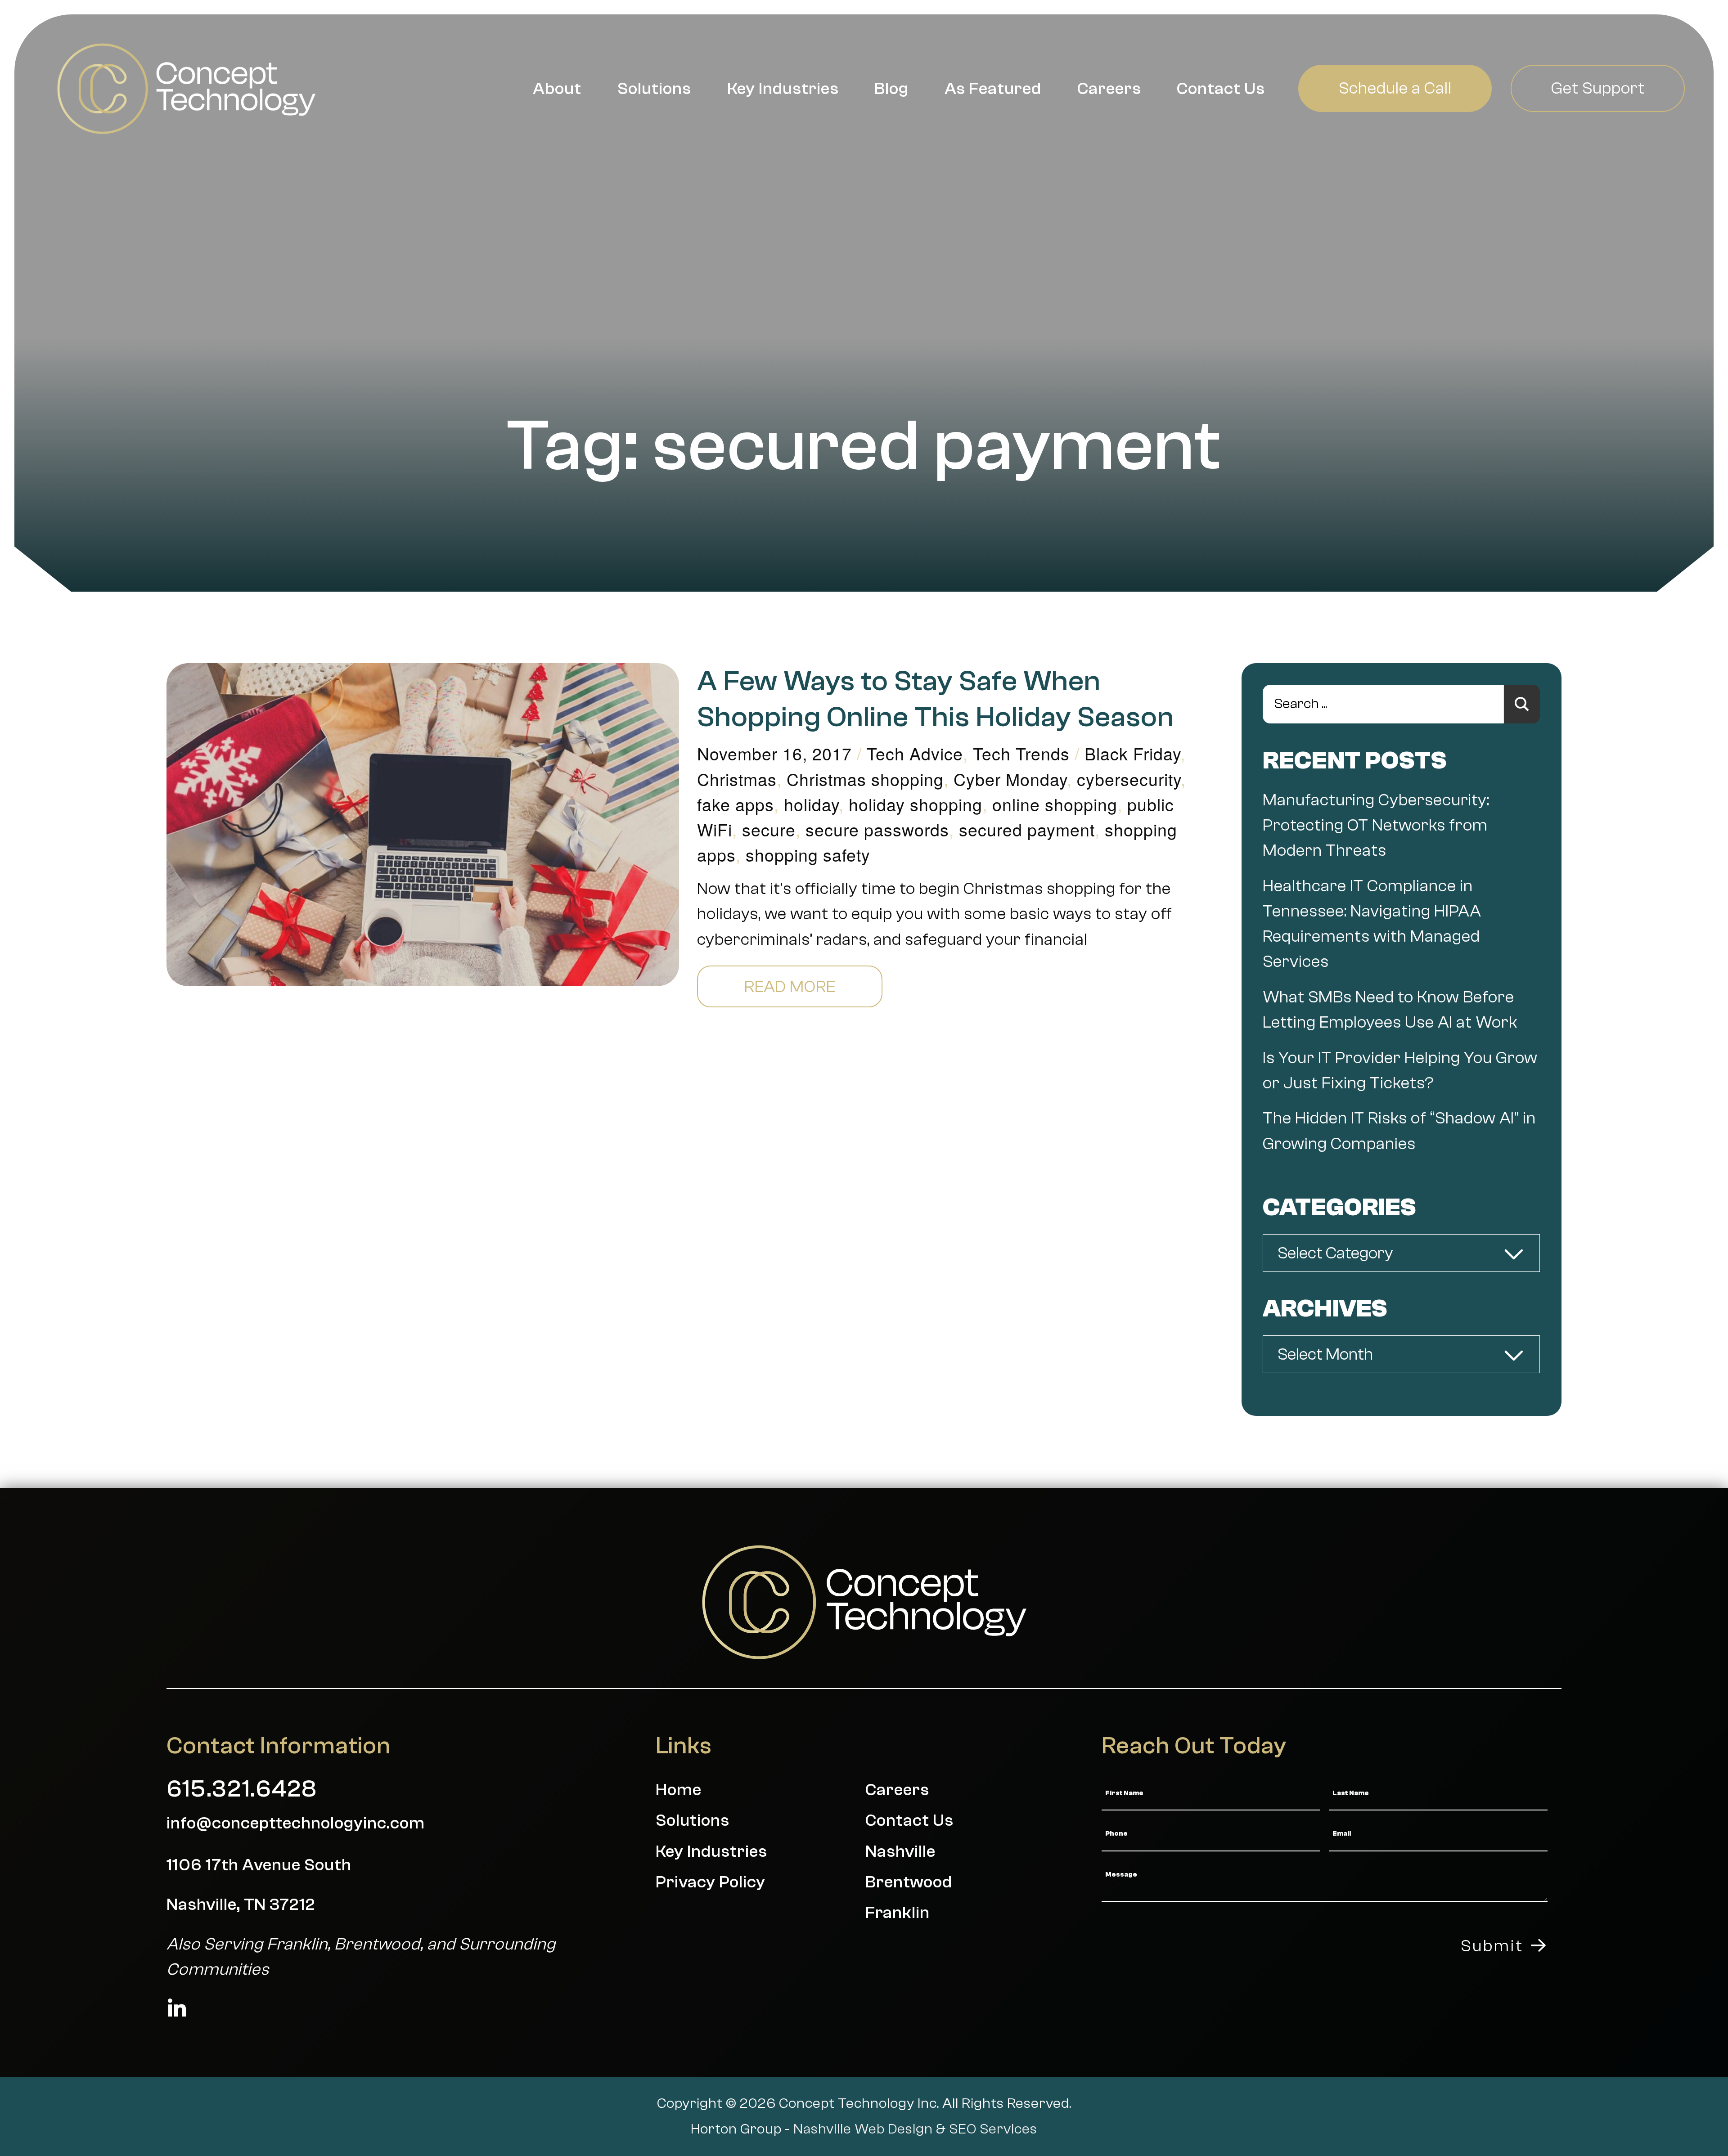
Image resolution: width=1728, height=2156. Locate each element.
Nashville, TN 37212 (241, 1904)
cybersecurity (1129, 779)
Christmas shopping (865, 779)
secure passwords (877, 829)
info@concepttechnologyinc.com (296, 1823)
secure (769, 829)
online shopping (1055, 804)
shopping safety (808, 854)
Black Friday (1132, 753)
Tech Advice (915, 753)
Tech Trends (1021, 753)
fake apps (736, 804)
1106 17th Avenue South (259, 1865)
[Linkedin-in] (177, 2009)
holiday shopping (916, 804)
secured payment (1027, 829)
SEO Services (993, 2129)
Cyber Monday (1010, 779)
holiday (811, 804)
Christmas (737, 779)
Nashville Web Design (863, 2129)
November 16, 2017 (774, 753)
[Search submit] (1522, 704)
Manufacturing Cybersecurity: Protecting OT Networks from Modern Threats (1376, 825)
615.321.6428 (242, 1789)
